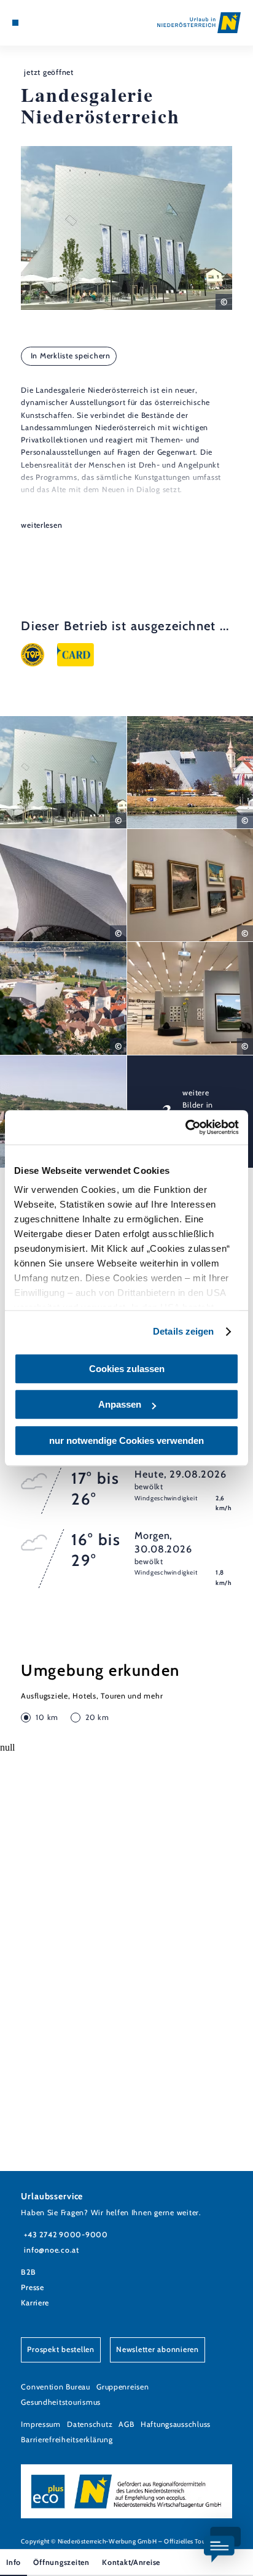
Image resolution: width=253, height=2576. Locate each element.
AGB (126, 2424)
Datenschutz (90, 2424)
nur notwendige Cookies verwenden (126, 1440)
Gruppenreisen (123, 2387)
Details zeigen (183, 1331)
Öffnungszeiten (61, 2562)
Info (14, 2562)
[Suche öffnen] (53, 23)
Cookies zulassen (127, 1369)
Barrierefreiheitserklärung (67, 2439)
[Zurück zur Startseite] (199, 23)
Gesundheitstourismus (61, 2402)
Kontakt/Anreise (131, 2562)
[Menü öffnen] (15, 23)
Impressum (41, 2424)
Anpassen (120, 1404)
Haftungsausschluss (176, 2424)
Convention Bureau (56, 2387)
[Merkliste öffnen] (44, 23)
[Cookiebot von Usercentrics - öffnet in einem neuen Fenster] (185, 1127)
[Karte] (34, 23)
